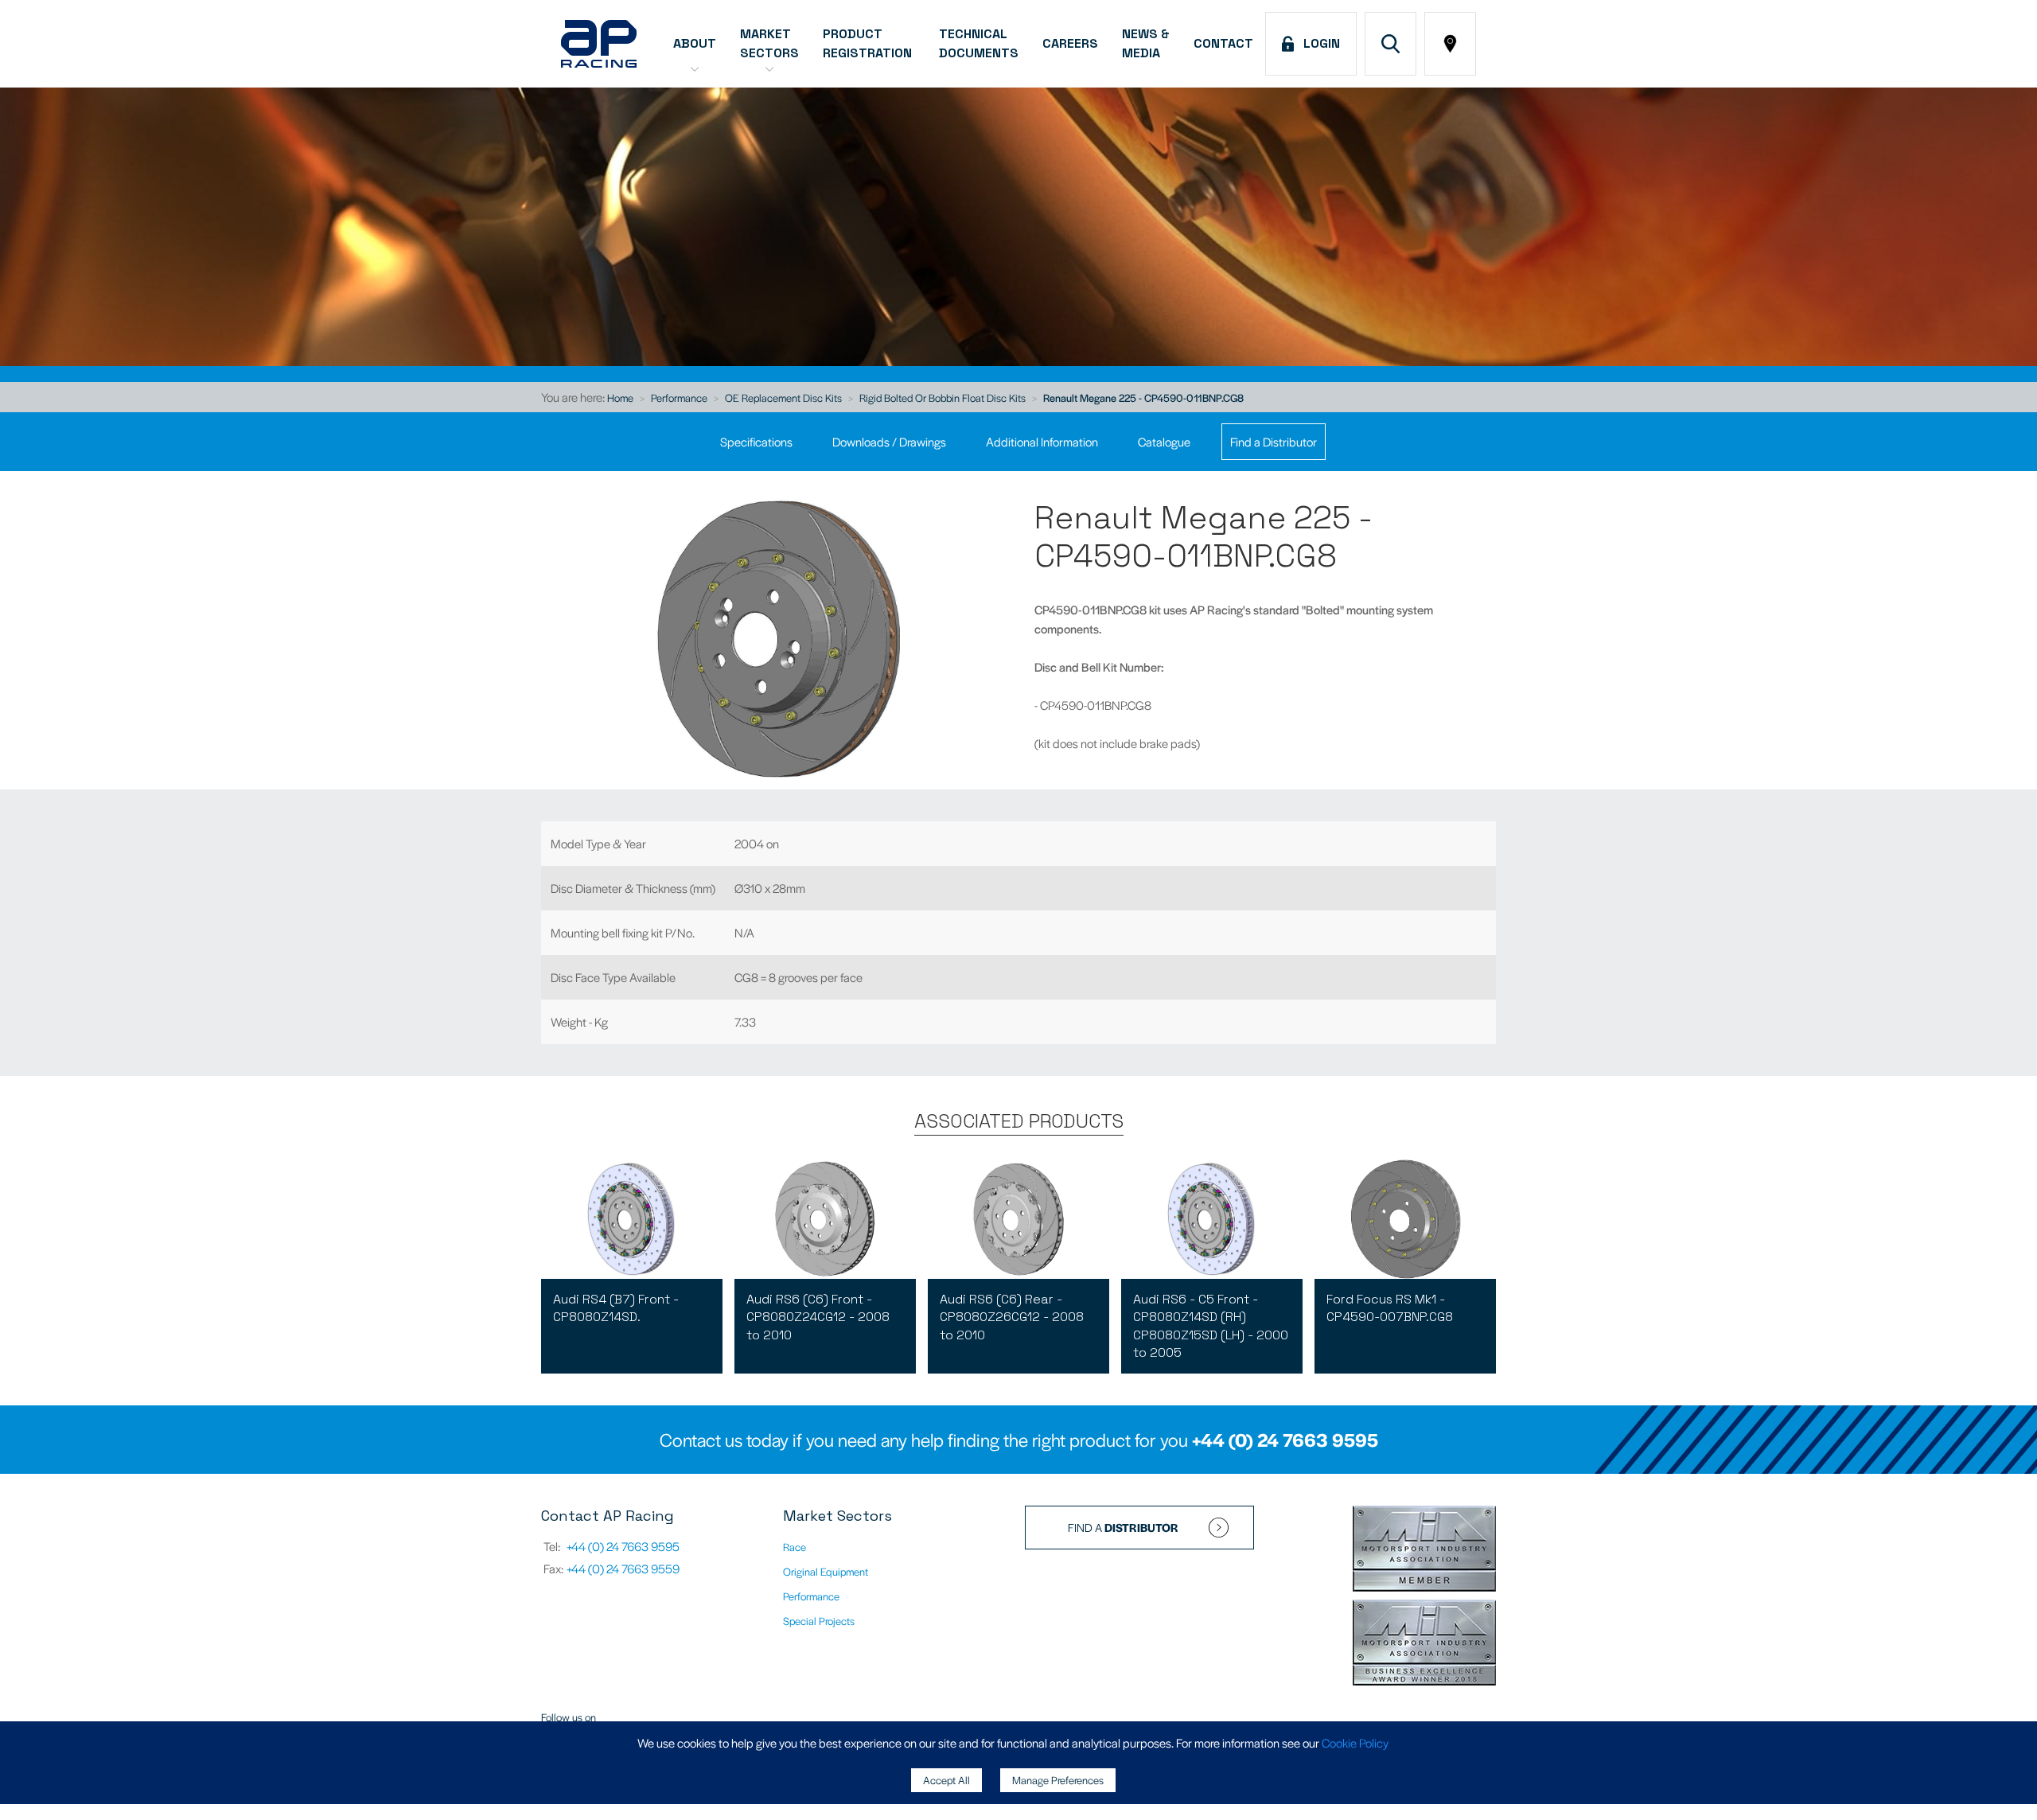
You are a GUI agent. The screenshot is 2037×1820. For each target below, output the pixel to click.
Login (1318, 43)
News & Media (1146, 43)
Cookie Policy (1355, 1742)
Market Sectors (769, 43)
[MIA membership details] (1424, 1550)
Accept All (946, 1780)
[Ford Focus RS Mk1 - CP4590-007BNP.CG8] (1405, 1219)
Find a (1123, 1527)
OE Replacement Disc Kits (783, 398)
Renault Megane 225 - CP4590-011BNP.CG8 (1143, 398)
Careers (1070, 43)
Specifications (756, 441)
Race (795, 1547)
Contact (1223, 43)
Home (620, 398)
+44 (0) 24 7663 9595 (1285, 1440)
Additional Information (1042, 441)
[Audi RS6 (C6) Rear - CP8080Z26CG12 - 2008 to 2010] (1018, 1219)
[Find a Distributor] (1450, 44)
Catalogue (1164, 441)
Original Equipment (826, 1571)
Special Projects (819, 1621)
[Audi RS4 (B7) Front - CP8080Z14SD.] (632, 1219)
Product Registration (869, 43)
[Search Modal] (1390, 44)
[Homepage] (599, 44)
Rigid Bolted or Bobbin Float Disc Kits (943, 398)
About (695, 43)
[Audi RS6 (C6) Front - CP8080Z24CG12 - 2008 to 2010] (825, 1219)
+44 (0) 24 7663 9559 (623, 1568)
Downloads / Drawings (889, 441)
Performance (679, 398)
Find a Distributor (1274, 441)
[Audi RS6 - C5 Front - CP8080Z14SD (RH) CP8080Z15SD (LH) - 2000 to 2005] (1212, 1219)
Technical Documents (979, 43)
